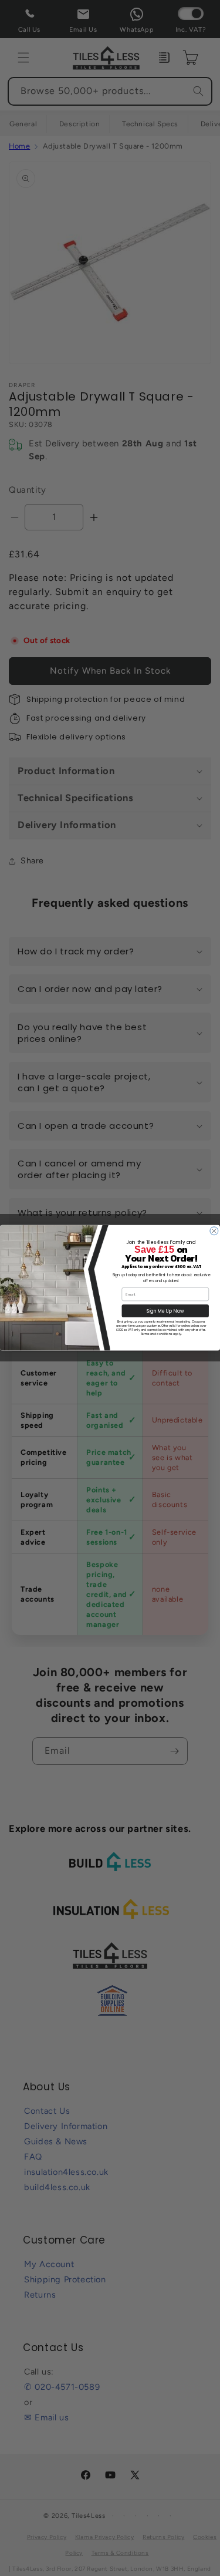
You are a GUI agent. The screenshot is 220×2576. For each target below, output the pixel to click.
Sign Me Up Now (165, 1311)
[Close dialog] (214, 1231)
